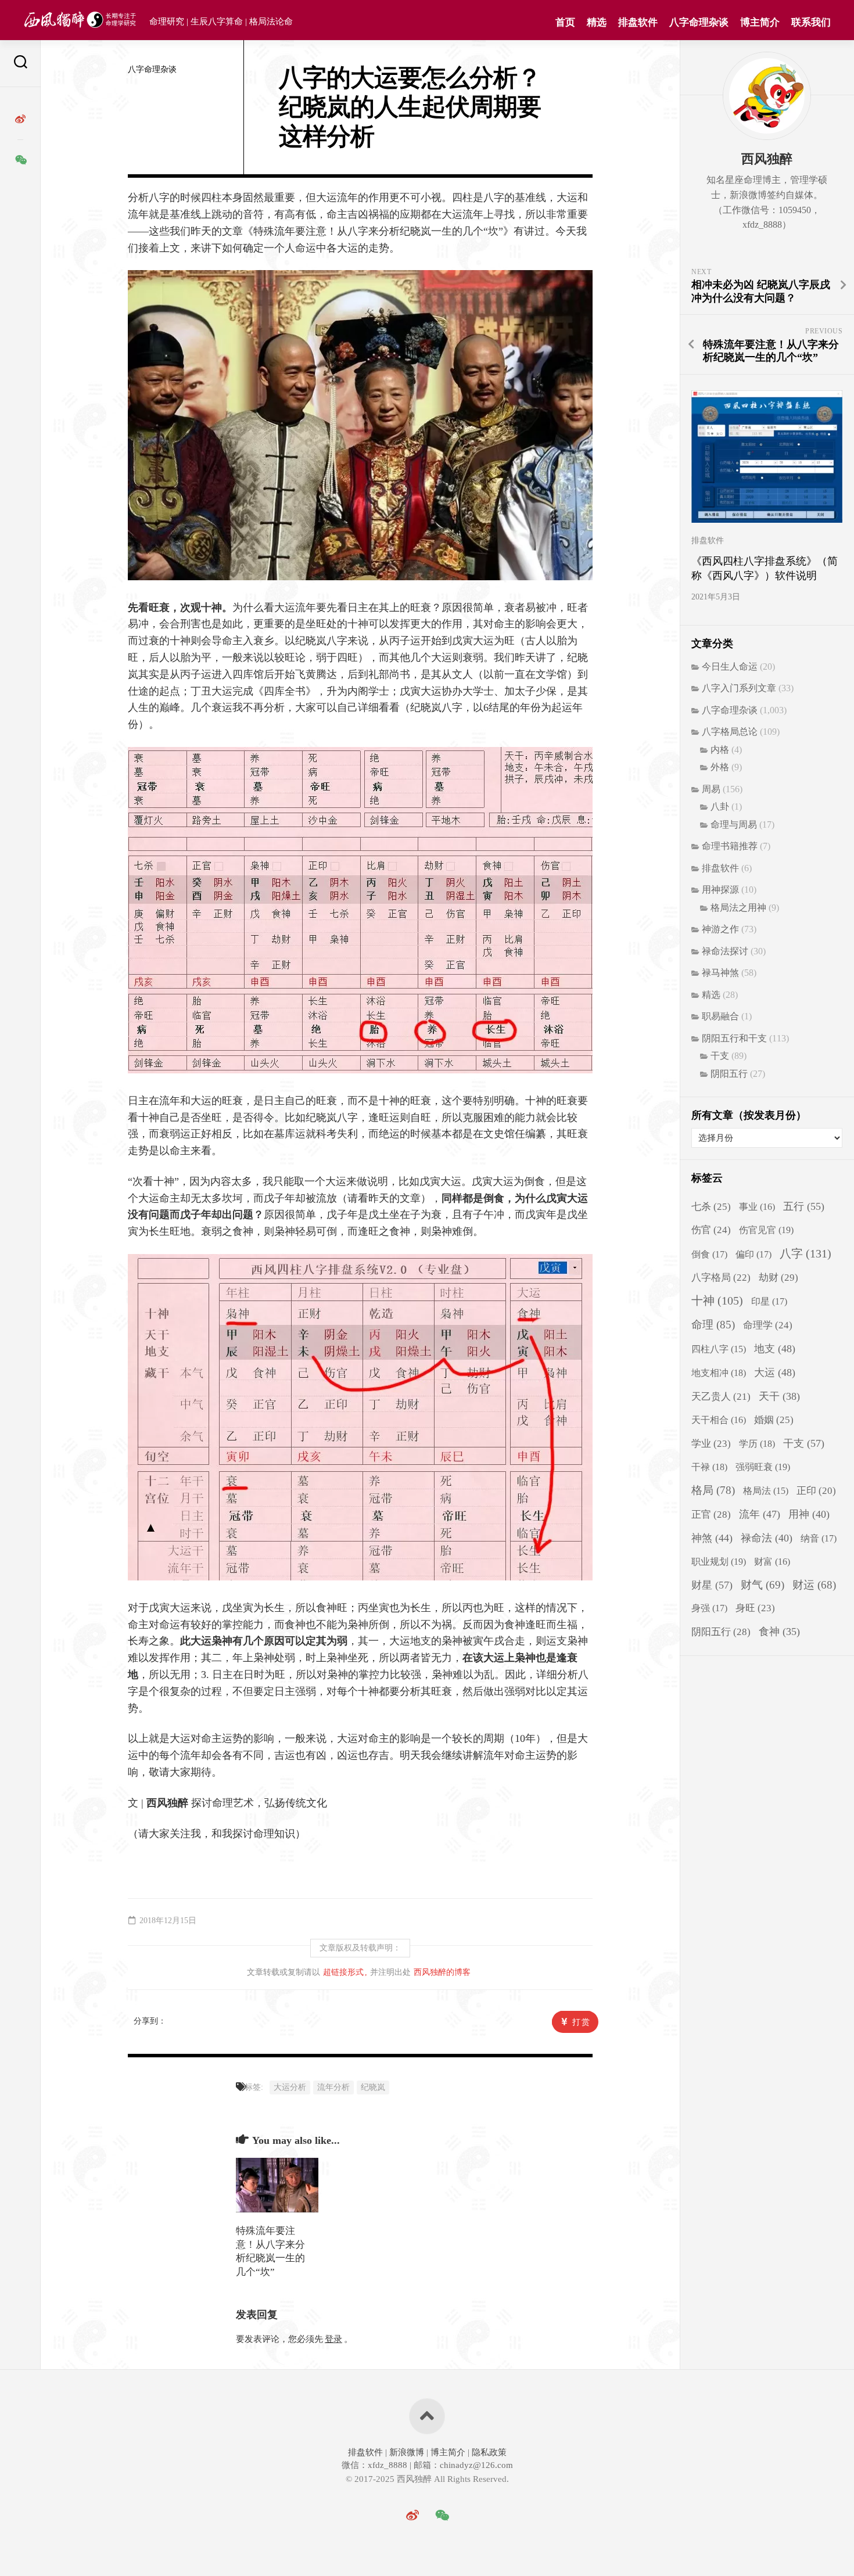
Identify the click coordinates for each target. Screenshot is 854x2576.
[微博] (20, 119)
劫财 (778, 1278)
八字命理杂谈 (699, 22)
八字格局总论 (730, 732)
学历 (757, 1444)
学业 (711, 1444)
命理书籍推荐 (730, 846)
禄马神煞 (720, 973)
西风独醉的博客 (442, 1972)
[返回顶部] (427, 2416)
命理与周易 (734, 824)
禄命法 (767, 1538)
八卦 (720, 806)
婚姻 (774, 1420)
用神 (809, 1514)
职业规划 (719, 1562)
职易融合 (720, 1016)
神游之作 (720, 929)
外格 (720, 767)
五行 (804, 1206)
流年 (760, 1514)
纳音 (819, 1539)
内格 (720, 750)
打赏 (582, 2022)
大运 (775, 1373)
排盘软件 (638, 22)
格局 (713, 1490)
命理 (713, 1325)
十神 (717, 1301)
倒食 (709, 1255)
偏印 (753, 1255)
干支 (720, 1056)
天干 (779, 1396)
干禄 (709, 1467)
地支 (775, 1349)
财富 (772, 1562)
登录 (333, 2339)
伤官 (711, 1230)
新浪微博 (407, 2452)
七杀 (711, 1207)
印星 (769, 1302)
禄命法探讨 (725, 951)
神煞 (712, 1538)
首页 (565, 22)
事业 (757, 1207)
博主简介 (760, 22)
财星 (712, 1585)
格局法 (766, 1491)
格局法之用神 (738, 908)
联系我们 (811, 22)
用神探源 (720, 890)
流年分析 (333, 2087)
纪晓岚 (373, 2087)
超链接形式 (343, 1972)
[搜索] (20, 64)
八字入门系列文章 (739, 688)
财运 (814, 1585)
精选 (597, 22)
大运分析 (290, 2087)
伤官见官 (766, 1230)
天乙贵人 (721, 1397)
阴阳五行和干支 (734, 1038)
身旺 (755, 1608)
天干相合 (719, 1420)
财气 (763, 1585)
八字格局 (721, 1278)
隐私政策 (488, 2452)
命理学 (768, 1325)
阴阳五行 (729, 1074)
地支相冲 (719, 1373)
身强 (709, 1608)
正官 (711, 1515)
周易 (711, 789)
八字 (805, 1253)
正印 (816, 1491)
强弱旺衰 (763, 1467)
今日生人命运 (730, 667)
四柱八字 (719, 1349)
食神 (779, 1632)
